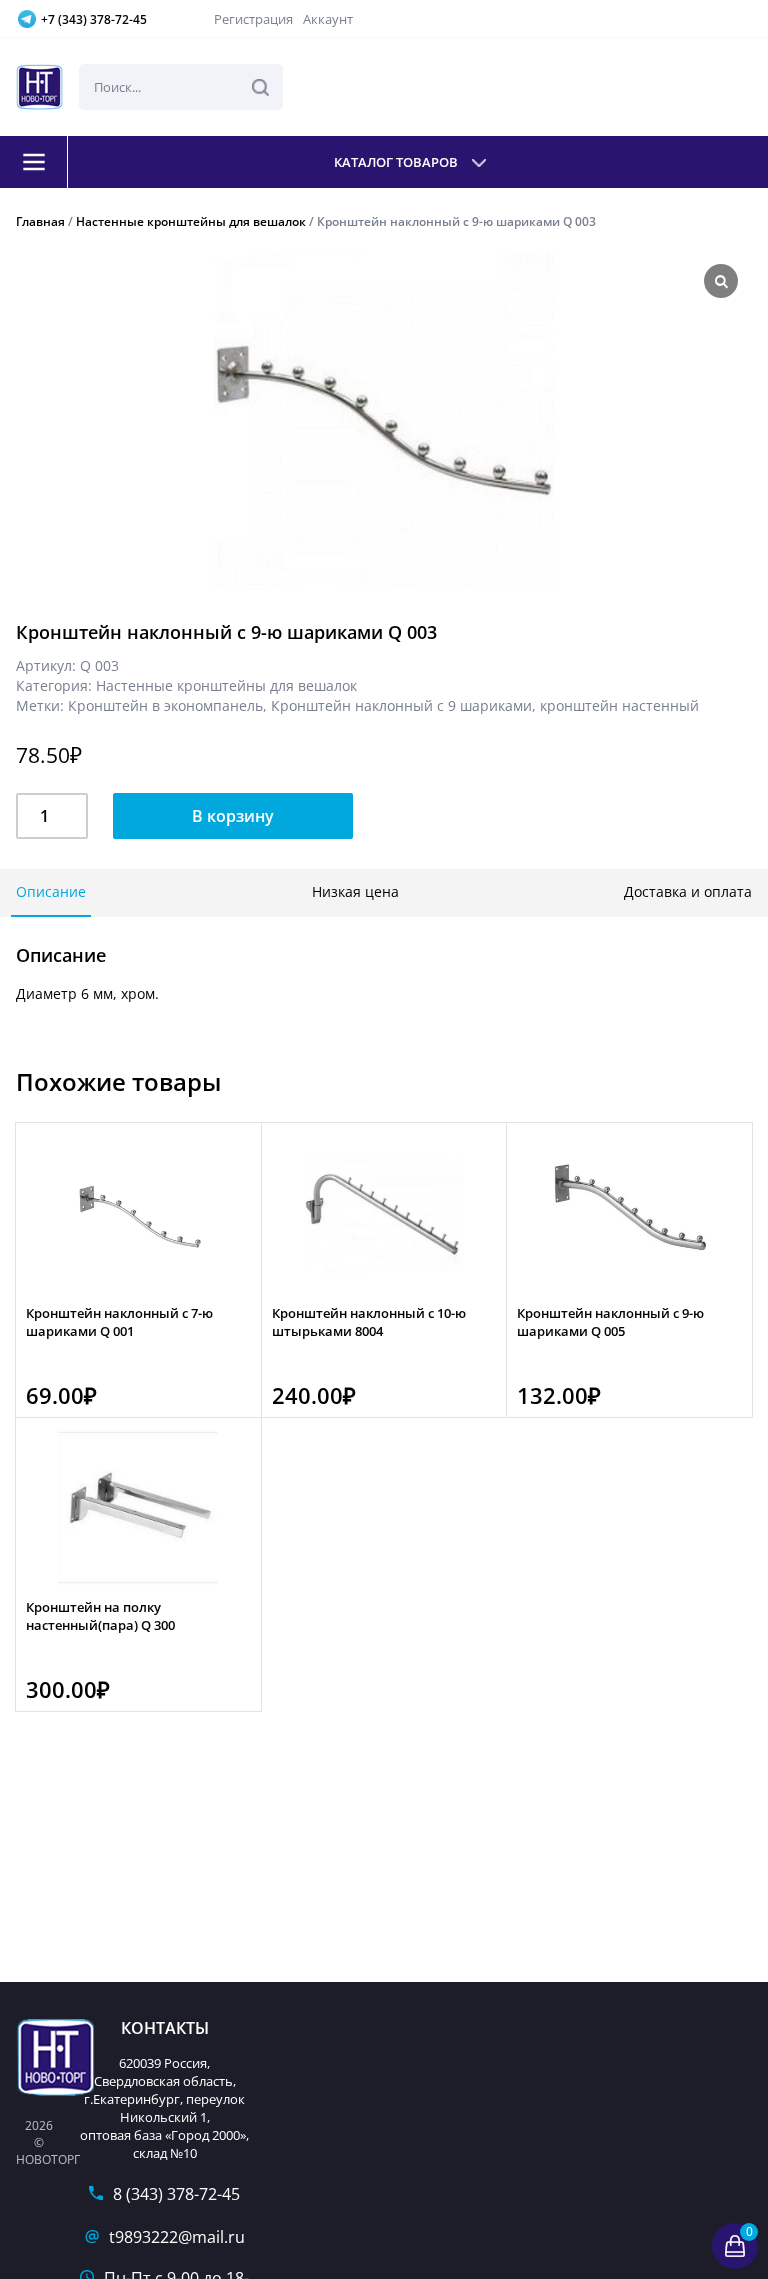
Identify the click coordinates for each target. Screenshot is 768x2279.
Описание (51, 891)
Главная (40, 221)
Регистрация (253, 19)
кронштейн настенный (619, 705)
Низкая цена (355, 891)
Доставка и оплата (688, 891)
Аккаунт (328, 19)
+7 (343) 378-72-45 (94, 19)
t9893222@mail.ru (177, 2237)
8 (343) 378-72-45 (176, 2194)
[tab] (51, 893)
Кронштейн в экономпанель (165, 705)
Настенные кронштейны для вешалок (191, 221)
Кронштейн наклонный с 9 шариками (401, 705)
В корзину (233, 816)
